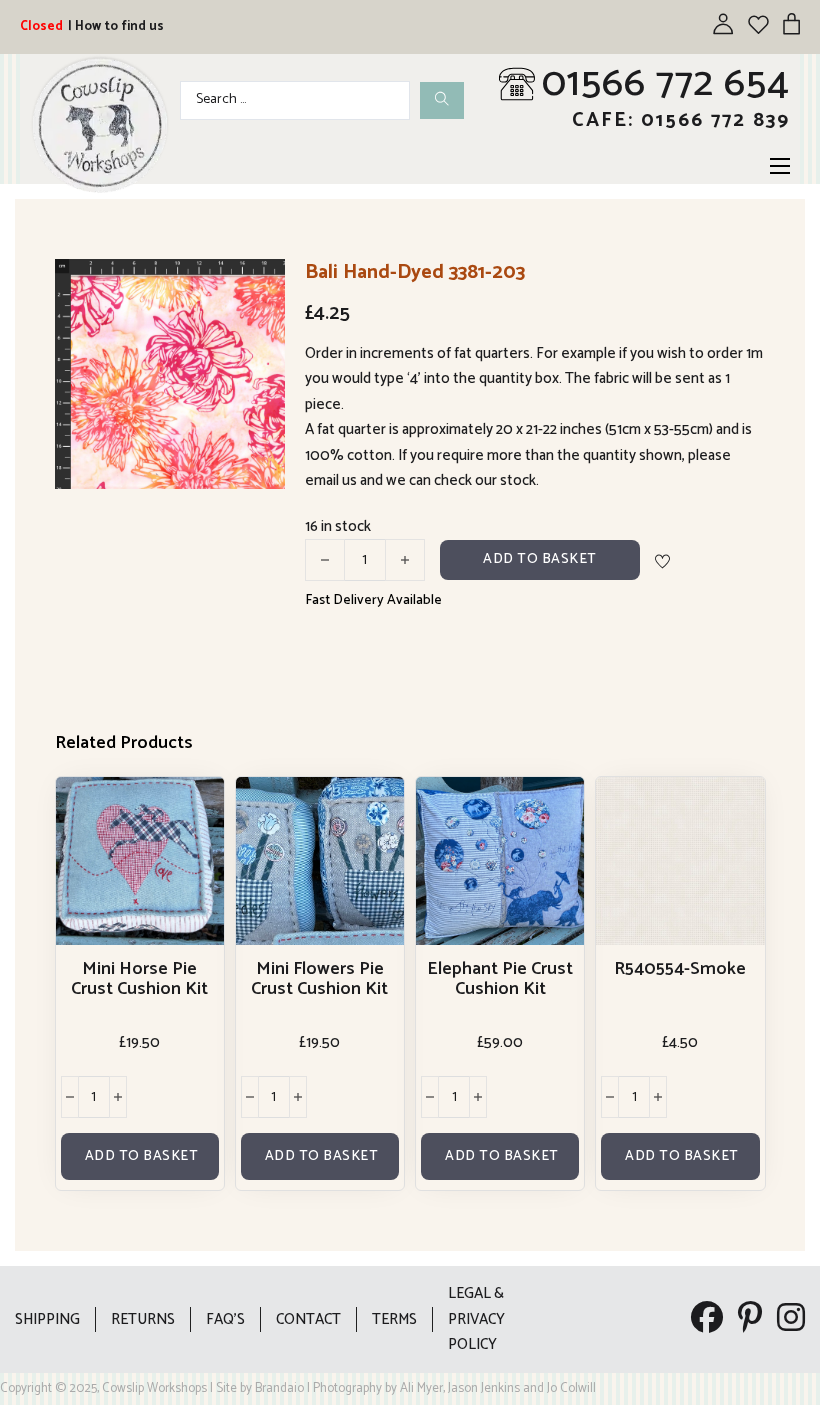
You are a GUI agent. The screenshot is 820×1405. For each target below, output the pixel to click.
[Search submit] (442, 100)
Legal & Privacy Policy (476, 1319)
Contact (308, 1319)
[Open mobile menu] (780, 166)
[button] (258, 286)
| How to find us (116, 26)
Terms (394, 1319)
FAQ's (225, 1319)
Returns (143, 1319)
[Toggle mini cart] (791, 23)
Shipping (47, 1319)
